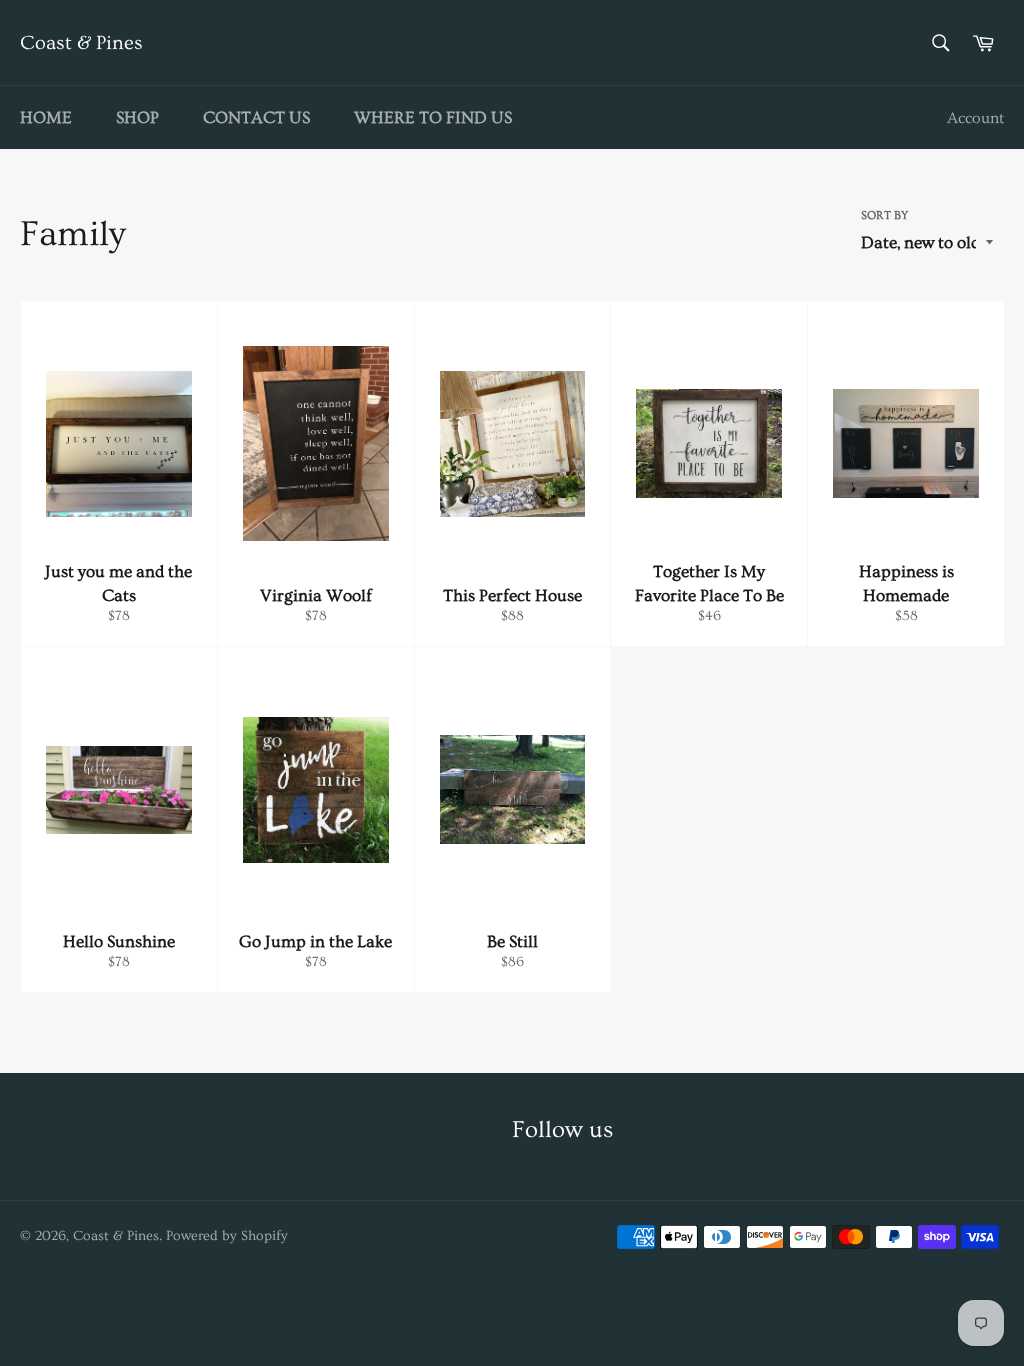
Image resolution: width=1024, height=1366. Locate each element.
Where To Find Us (433, 117)
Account (975, 118)
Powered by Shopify (227, 1236)
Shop (137, 117)
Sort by (884, 215)
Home (46, 117)
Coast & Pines (81, 43)
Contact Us (256, 117)
